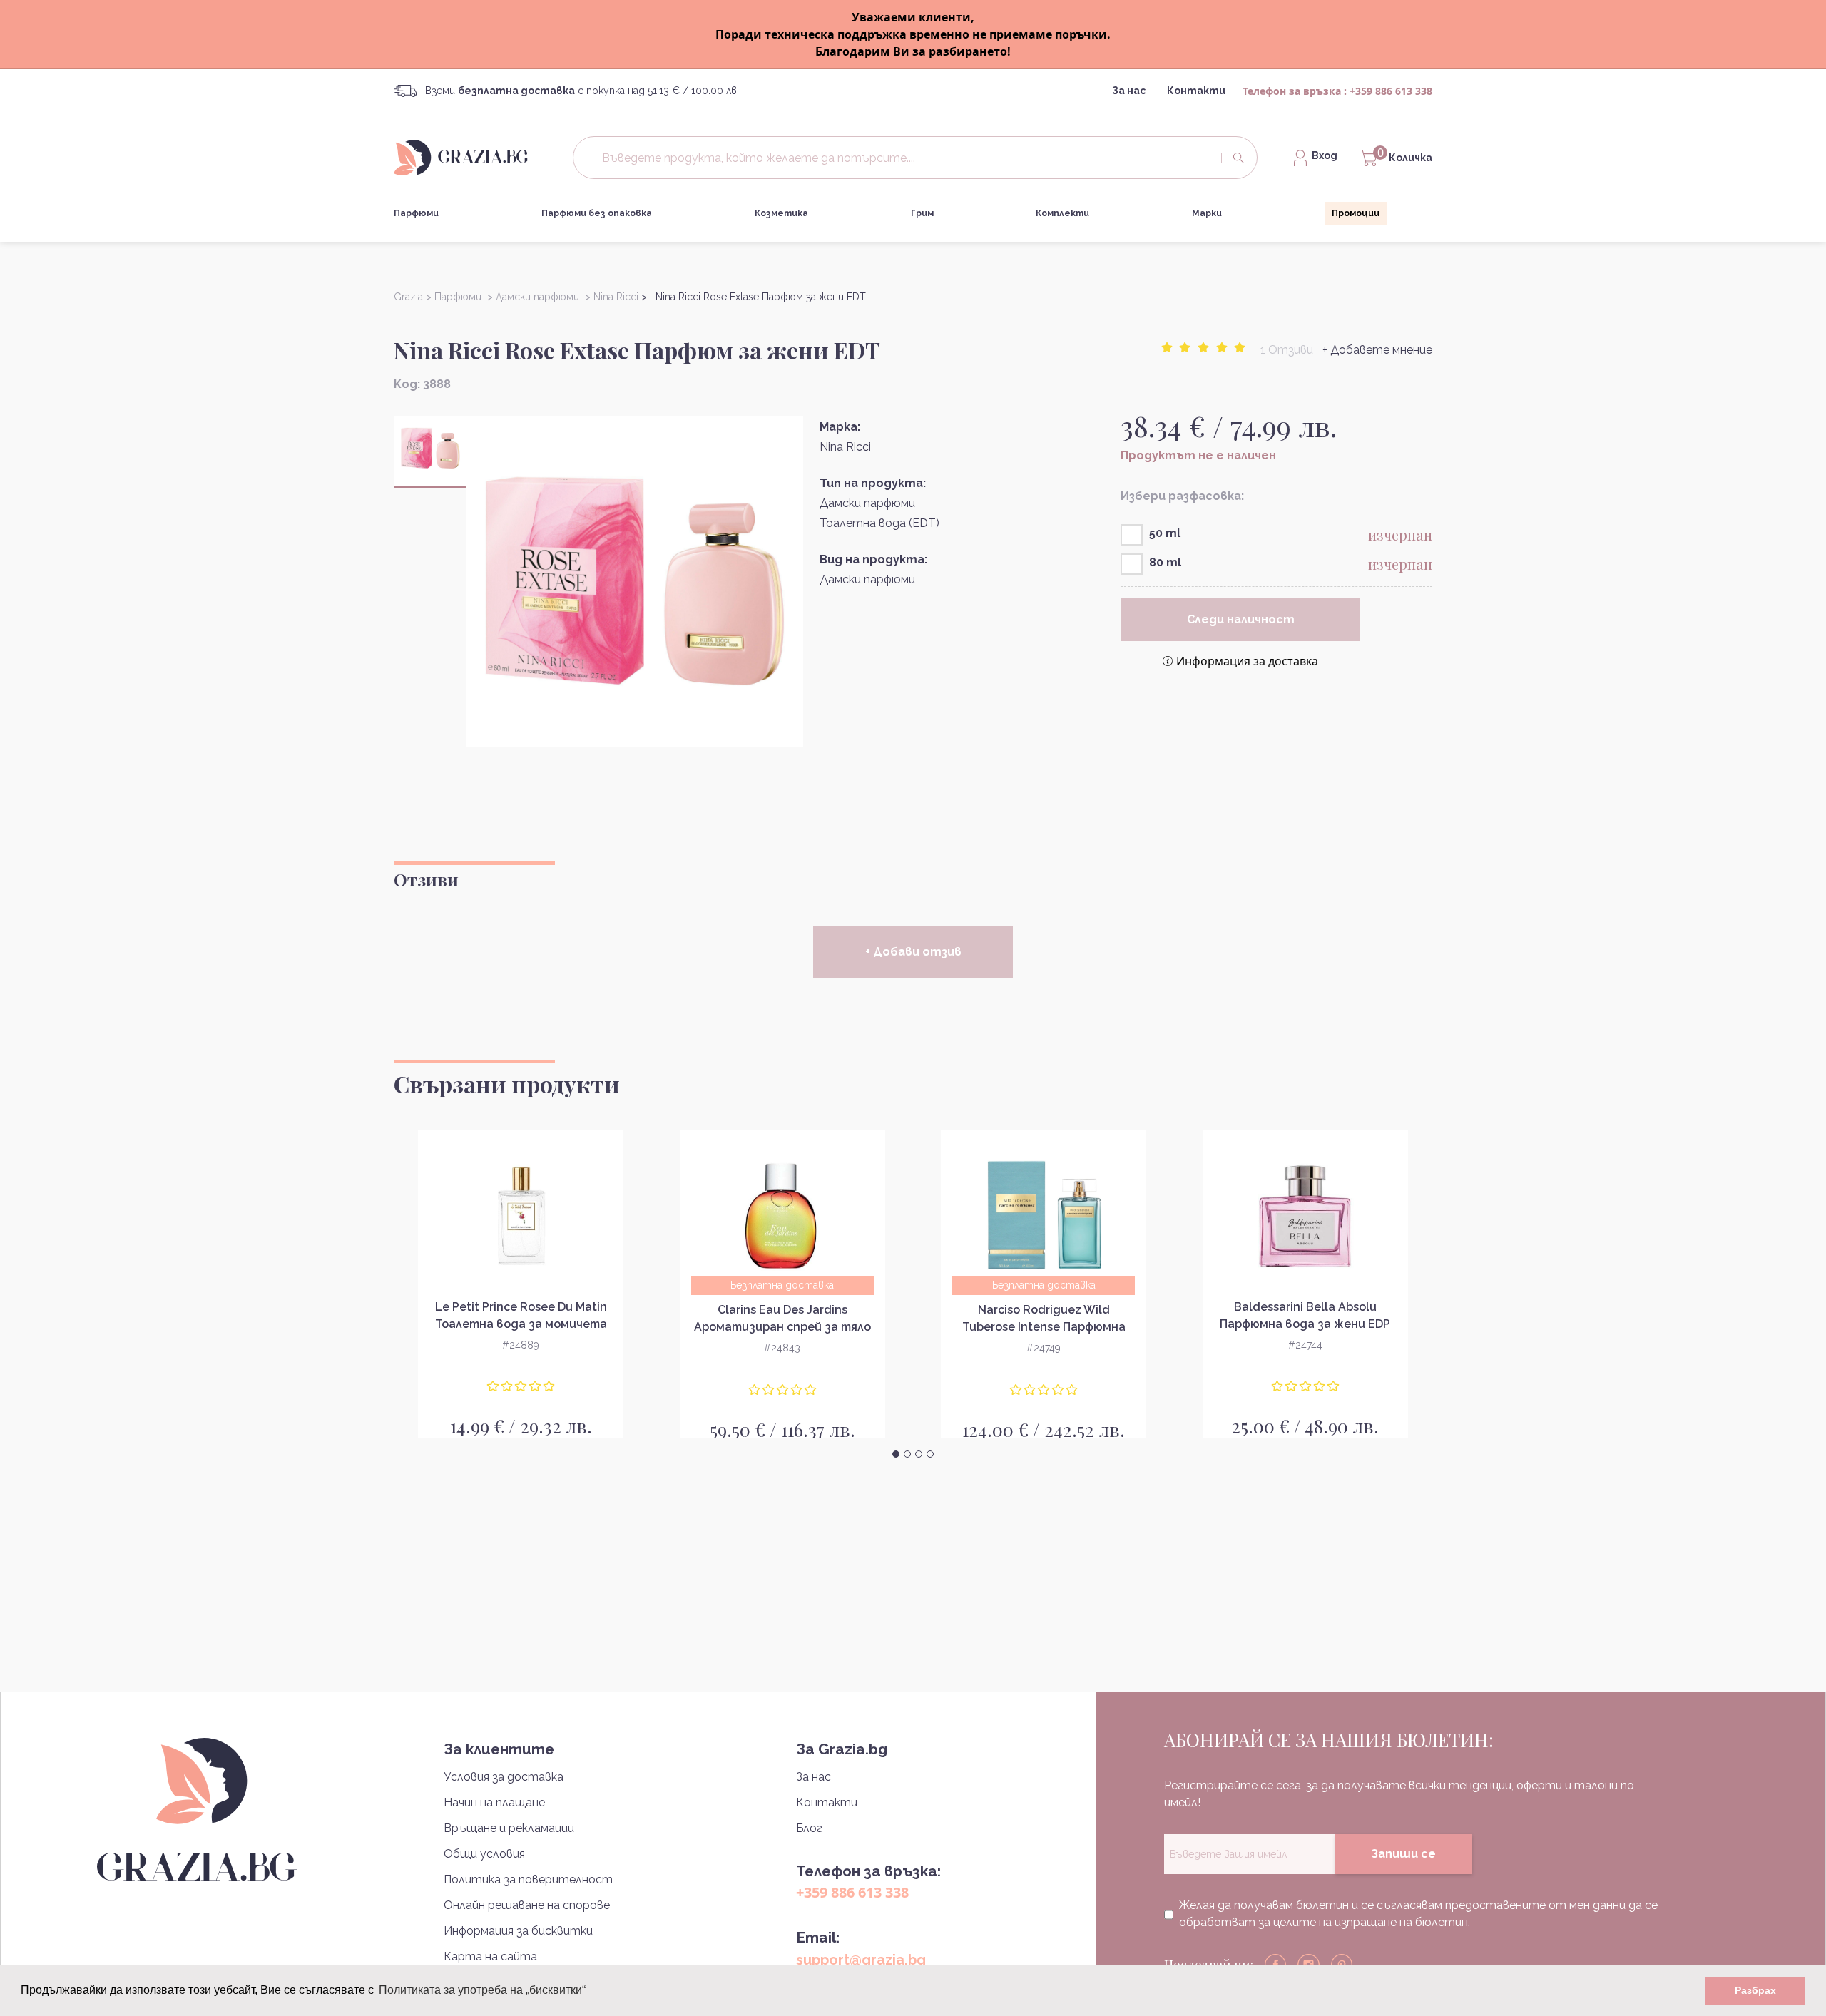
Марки (1207, 213)
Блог (809, 1828)
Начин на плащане (494, 1802)
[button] (896, 1454)
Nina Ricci (845, 447)
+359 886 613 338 (1391, 91)
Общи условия (484, 1854)
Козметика (781, 213)
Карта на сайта (490, 1956)
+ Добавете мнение (1377, 350)
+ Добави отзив (913, 952)
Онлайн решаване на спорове (527, 1905)
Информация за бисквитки (518, 1931)
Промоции (1356, 213)
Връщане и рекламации (509, 1828)
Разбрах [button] (1755, 1990)
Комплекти (1062, 213)
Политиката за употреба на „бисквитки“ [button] (482, 1990)
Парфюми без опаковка (597, 213)
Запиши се (1403, 1854)
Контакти (1196, 91)
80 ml (1165, 562)
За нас (1129, 91)
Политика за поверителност (528, 1879)
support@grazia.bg (861, 1960)
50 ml (1165, 533)
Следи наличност (1241, 619)
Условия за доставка (504, 1777)
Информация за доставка (1247, 661)
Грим (922, 213)
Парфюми (416, 213)
